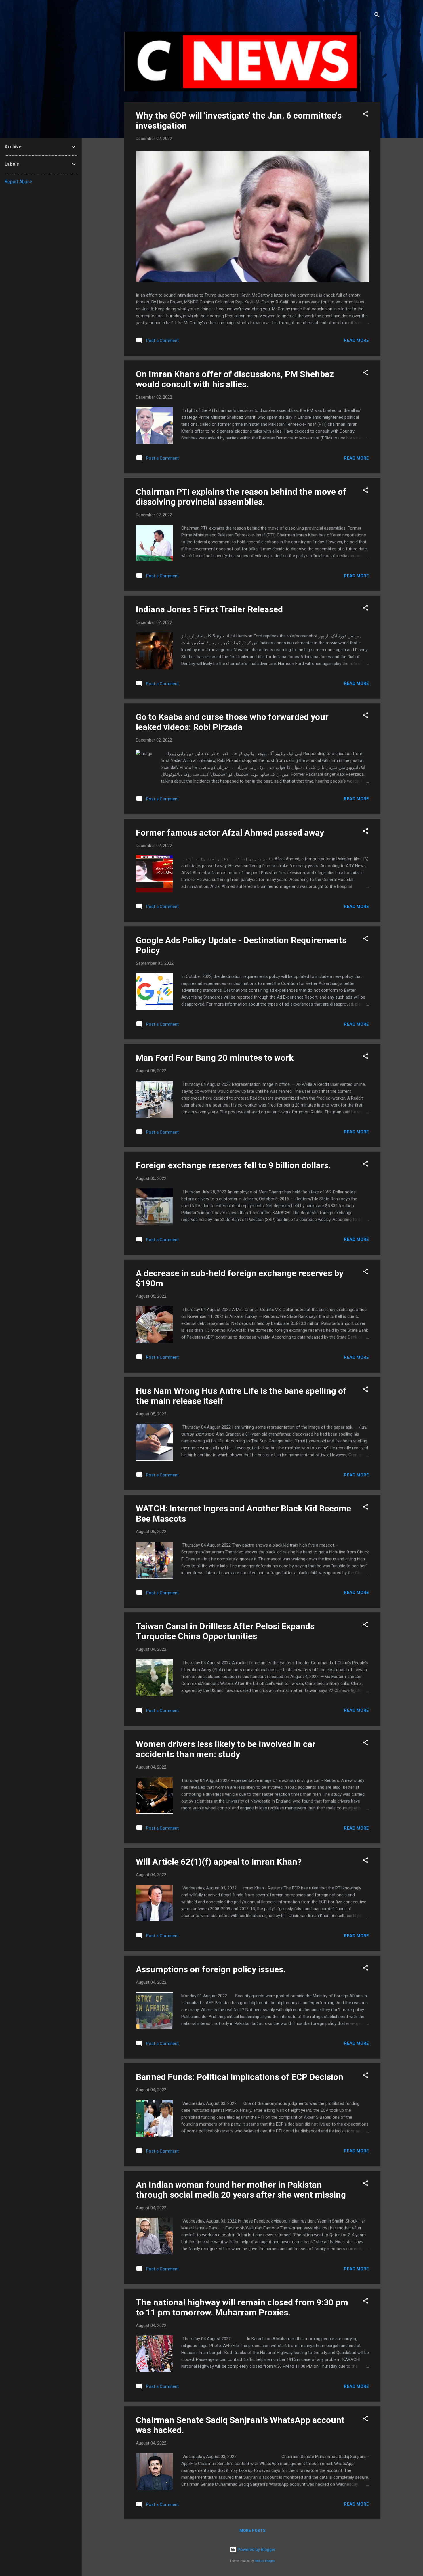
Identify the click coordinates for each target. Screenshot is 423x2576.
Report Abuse (18, 182)
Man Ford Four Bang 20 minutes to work (215, 1058)
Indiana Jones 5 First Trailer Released (209, 609)
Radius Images (265, 2561)
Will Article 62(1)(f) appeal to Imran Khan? (219, 1862)
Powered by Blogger (256, 2550)
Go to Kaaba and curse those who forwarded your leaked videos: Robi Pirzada (232, 722)
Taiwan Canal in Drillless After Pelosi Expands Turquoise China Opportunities (225, 1631)
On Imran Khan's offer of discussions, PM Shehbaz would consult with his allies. (235, 379)
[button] (365, 115)
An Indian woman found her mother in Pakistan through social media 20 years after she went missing (241, 2190)
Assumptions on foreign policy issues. (211, 1969)
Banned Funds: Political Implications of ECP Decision (240, 2077)
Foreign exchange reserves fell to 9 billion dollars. (233, 1165)
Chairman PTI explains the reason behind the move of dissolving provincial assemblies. (241, 497)
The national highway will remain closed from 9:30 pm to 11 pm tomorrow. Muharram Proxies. (242, 2307)
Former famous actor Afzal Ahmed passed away (230, 833)
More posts (253, 2531)
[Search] (377, 16)
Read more (356, 340)
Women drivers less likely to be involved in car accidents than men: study (226, 1749)
